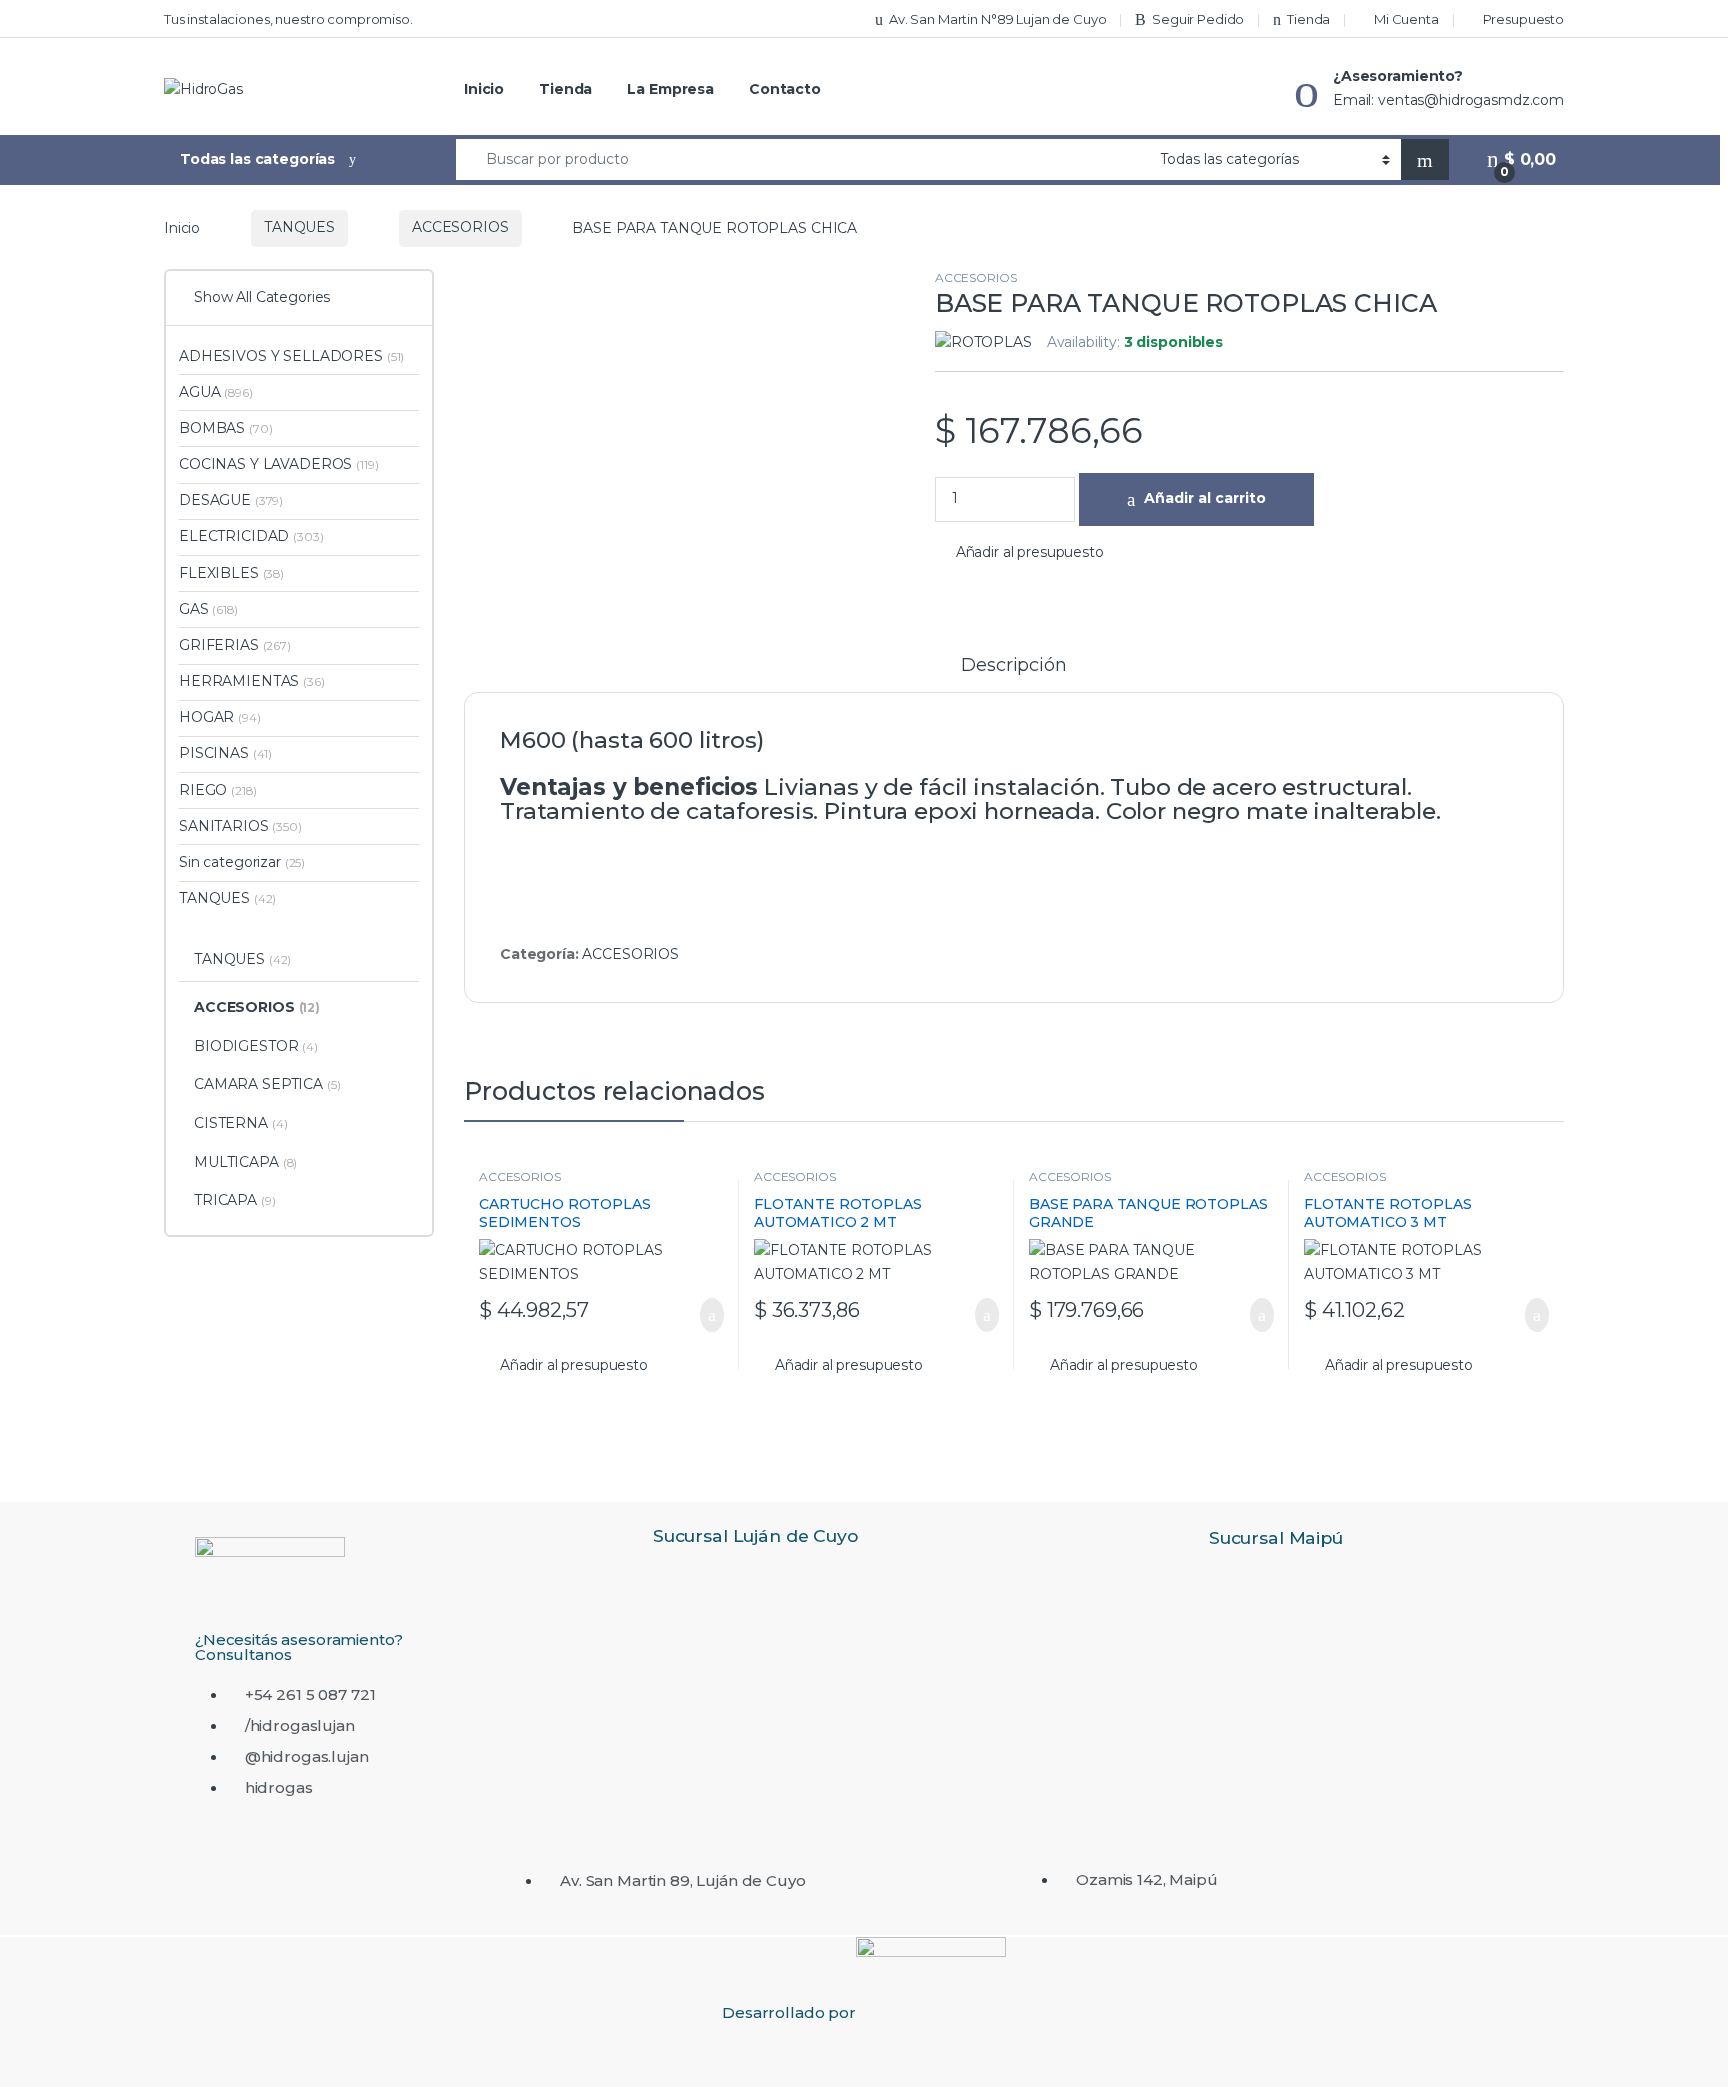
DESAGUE (231, 500)
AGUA (216, 392)
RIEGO (217, 790)
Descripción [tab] (1013, 666)
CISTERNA (240, 1123)
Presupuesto (1523, 19)
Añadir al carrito (1205, 498)
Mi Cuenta (1406, 19)
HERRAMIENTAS (252, 681)
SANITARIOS (240, 826)
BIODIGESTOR (256, 1046)
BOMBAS (225, 428)
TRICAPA (235, 1200)
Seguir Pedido (1198, 19)
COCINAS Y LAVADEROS (279, 464)
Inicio (484, 89)
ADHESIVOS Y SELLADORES (291, 356)
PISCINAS (225, 753)
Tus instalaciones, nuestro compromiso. (288, 19)
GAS (208, 609)
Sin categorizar (242, 862)
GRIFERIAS (235, 645)
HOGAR (220, 717)
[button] (1019, 553)
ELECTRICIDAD (251, 536)
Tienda (1308, 19)
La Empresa (670, 89)
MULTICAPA (245, 1162)
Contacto (785, 89)
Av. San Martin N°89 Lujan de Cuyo (997, 19)
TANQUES (299, 227)
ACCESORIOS (460, 227)
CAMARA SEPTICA (267, 1084)
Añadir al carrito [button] (702, 1315)
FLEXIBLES (231, 573)
